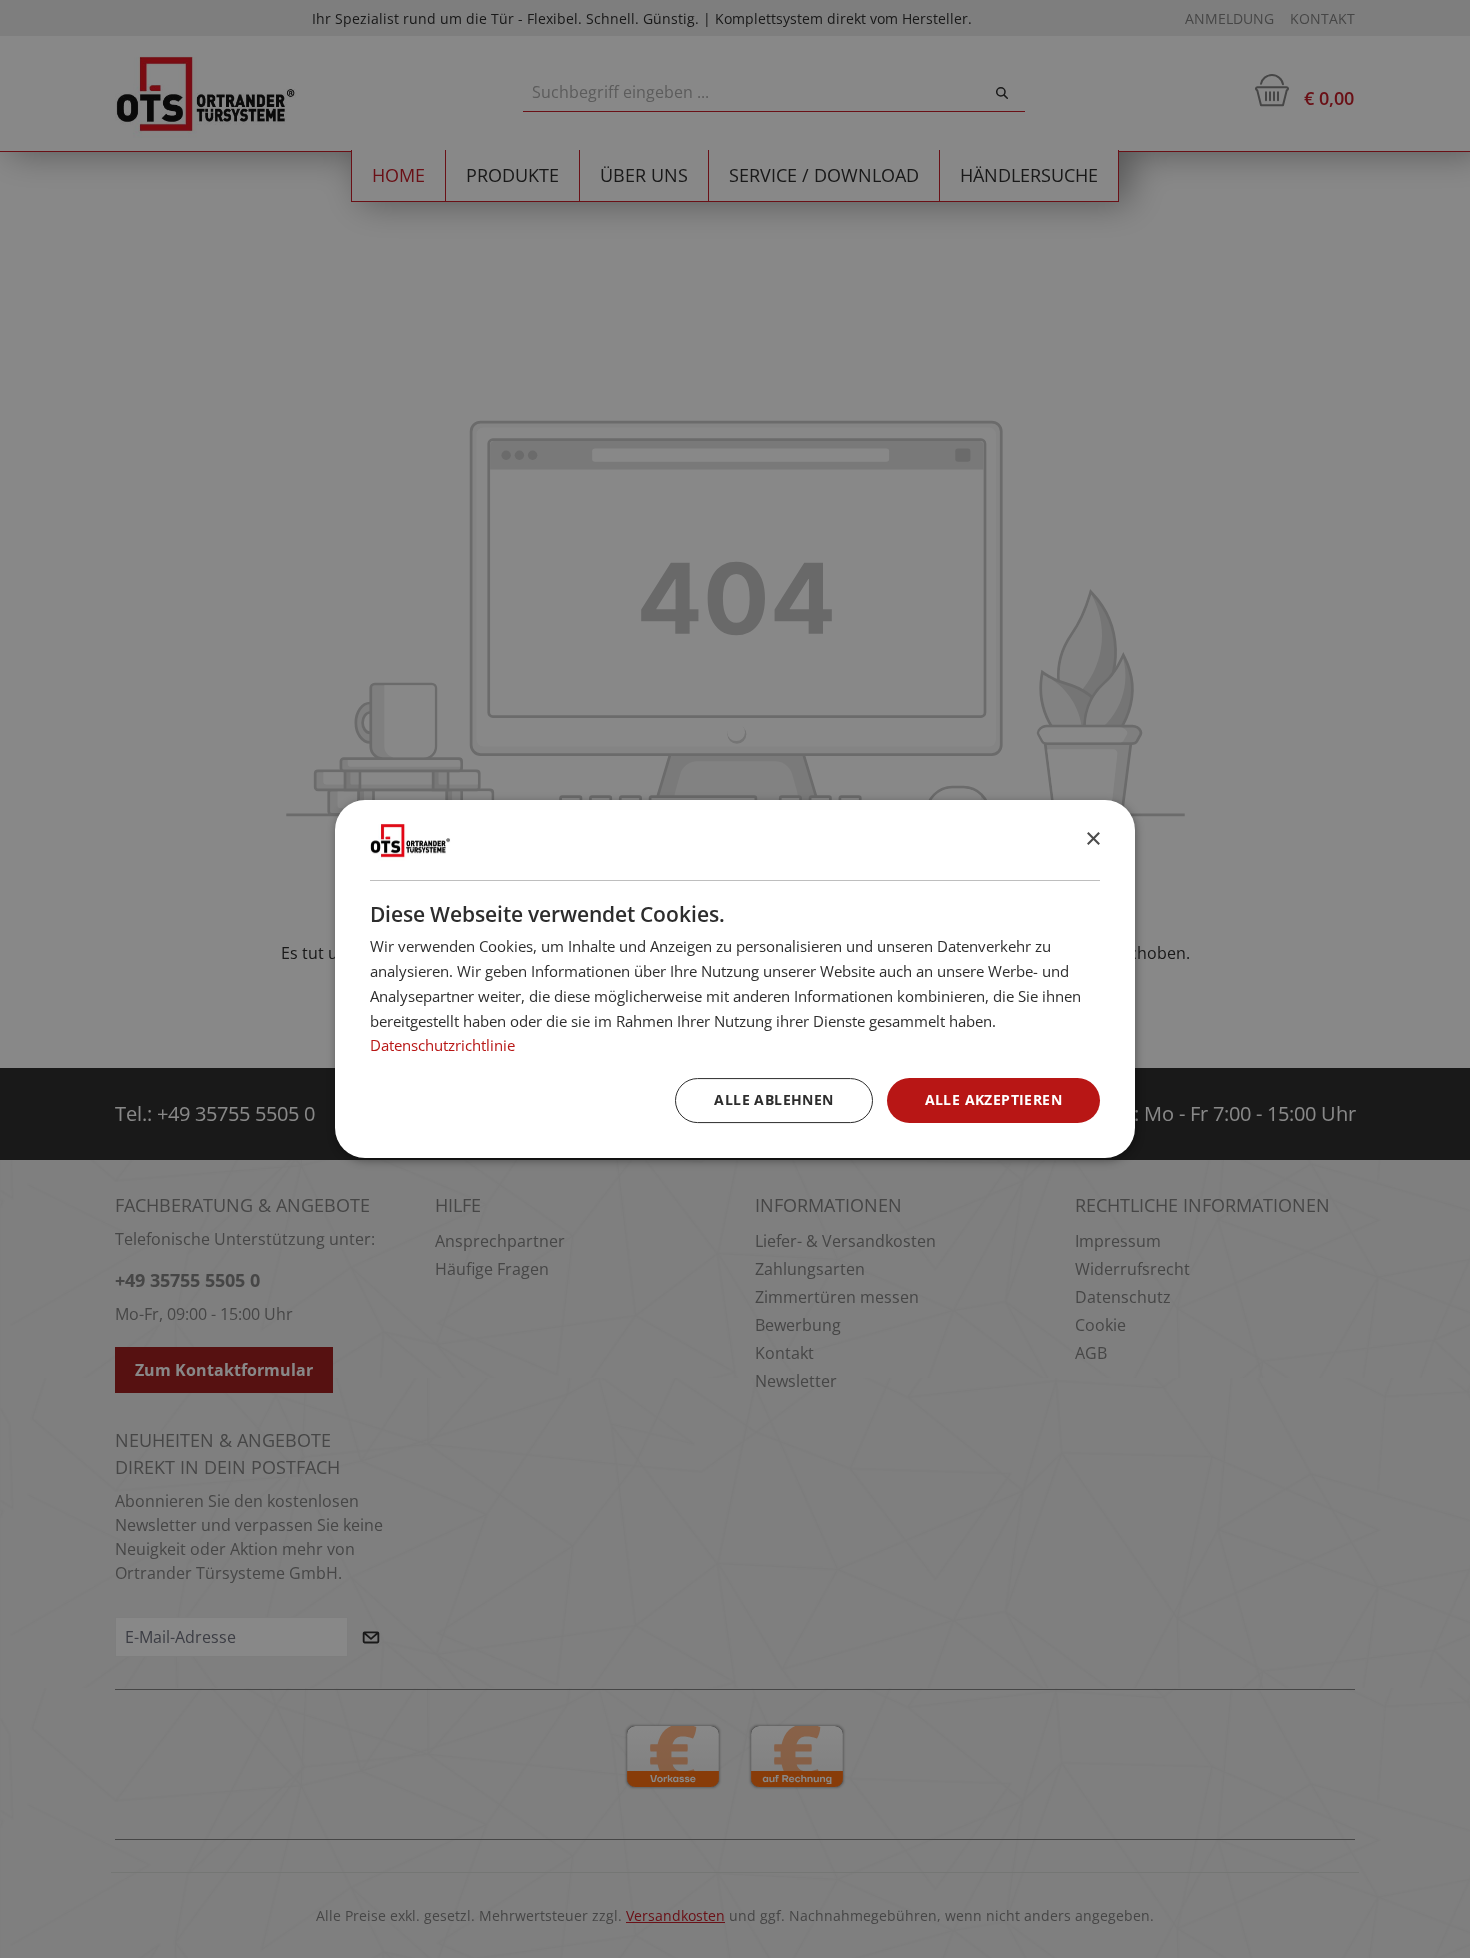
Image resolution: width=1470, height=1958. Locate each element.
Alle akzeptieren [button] (993, 1099)
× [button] (1092, 839)
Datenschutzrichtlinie (442, 1045)
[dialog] (735, 979)
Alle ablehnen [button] (773, 1099)
